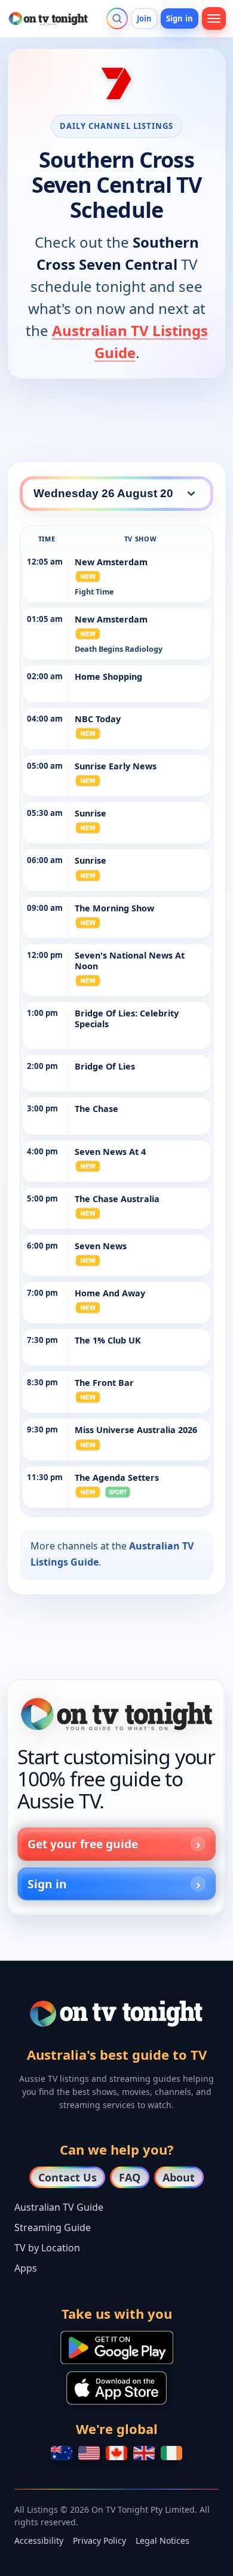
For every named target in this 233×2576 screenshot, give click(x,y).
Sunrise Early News (116, 766)
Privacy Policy (99, 2540)
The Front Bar (104, 1383)
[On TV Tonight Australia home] (116, 1714)
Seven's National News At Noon (130, 961)
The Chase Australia (117, 1199)
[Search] (117, 19)
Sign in (180, 19)
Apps (26, 2268)
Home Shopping (108, 677)
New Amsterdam (111, 562)
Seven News (101, 1246)
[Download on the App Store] (116, 2388)
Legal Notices (163, 2540)
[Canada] (116, 2453)
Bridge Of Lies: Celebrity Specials (127, 1019)
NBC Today (98, 719)
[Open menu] (214, 19)
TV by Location (47, 2248)
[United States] (89, 2453)
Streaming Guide (53, 2227)
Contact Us (68, 2177)
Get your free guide (83, 1844)
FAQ (130, 2177)
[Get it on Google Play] (117, 2347)
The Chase (96, 1109)
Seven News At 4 (110, 1152)
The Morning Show (114, 908)
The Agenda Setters (117, 1477)
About (179, 2177)
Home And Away (110, 1293)
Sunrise (91, 813)
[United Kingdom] (144, 2453)
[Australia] (62, 2453)
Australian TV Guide (59, 2207)
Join (145, 19)
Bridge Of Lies (105, 1066)
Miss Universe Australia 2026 (136, 1430)
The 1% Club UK (108, 1340)
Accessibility (39, 2540)
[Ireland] (171, 2453)
